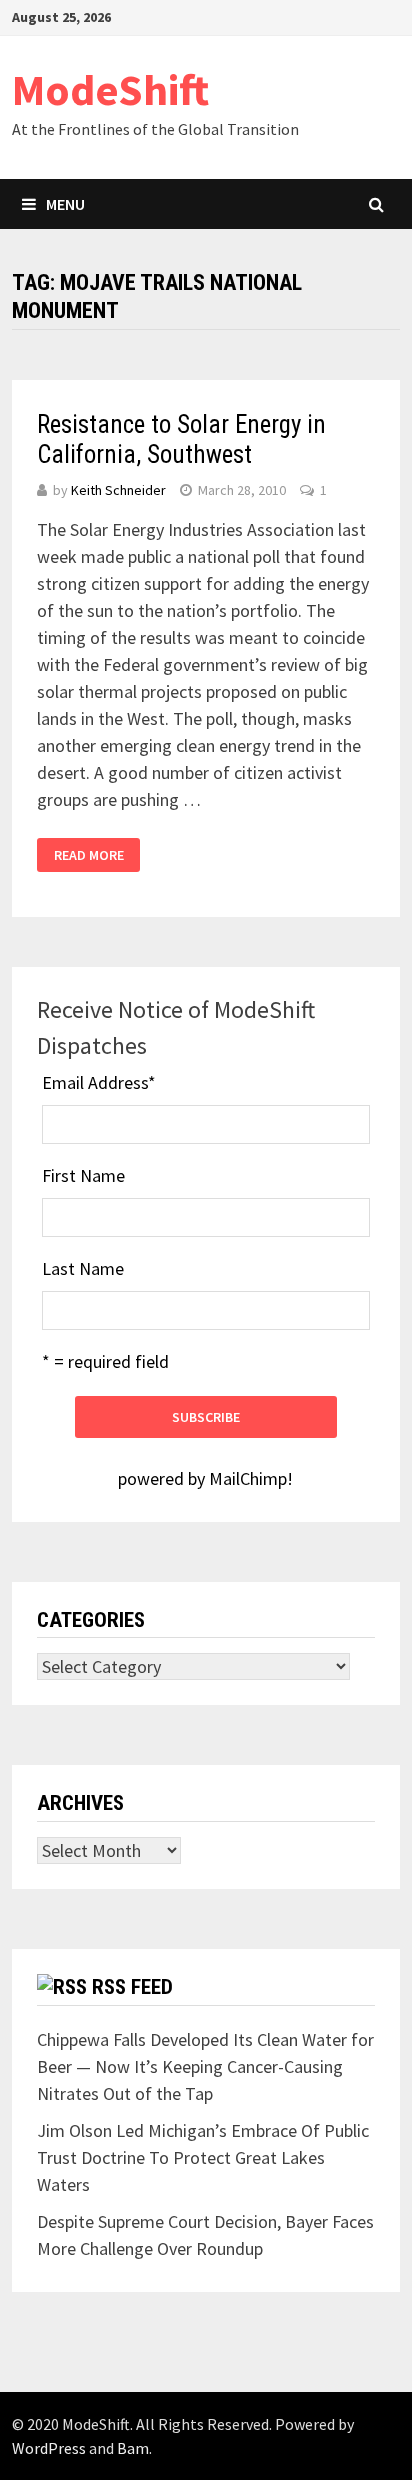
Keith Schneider (118, 490)
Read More (89, 855)
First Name (83, 1175)
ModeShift (110, 89)
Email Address (99, 1082)
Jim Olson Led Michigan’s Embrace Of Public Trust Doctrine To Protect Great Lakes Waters (203, 2157)
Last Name (83, 1268)
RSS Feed (132, 1987)
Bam (133, 2448)
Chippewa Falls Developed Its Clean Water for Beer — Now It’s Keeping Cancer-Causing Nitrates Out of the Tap (205, 2066)
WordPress (49, 2448)
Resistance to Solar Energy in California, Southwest (181, 439)
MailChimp (248, 1478)
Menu (65, 204)
